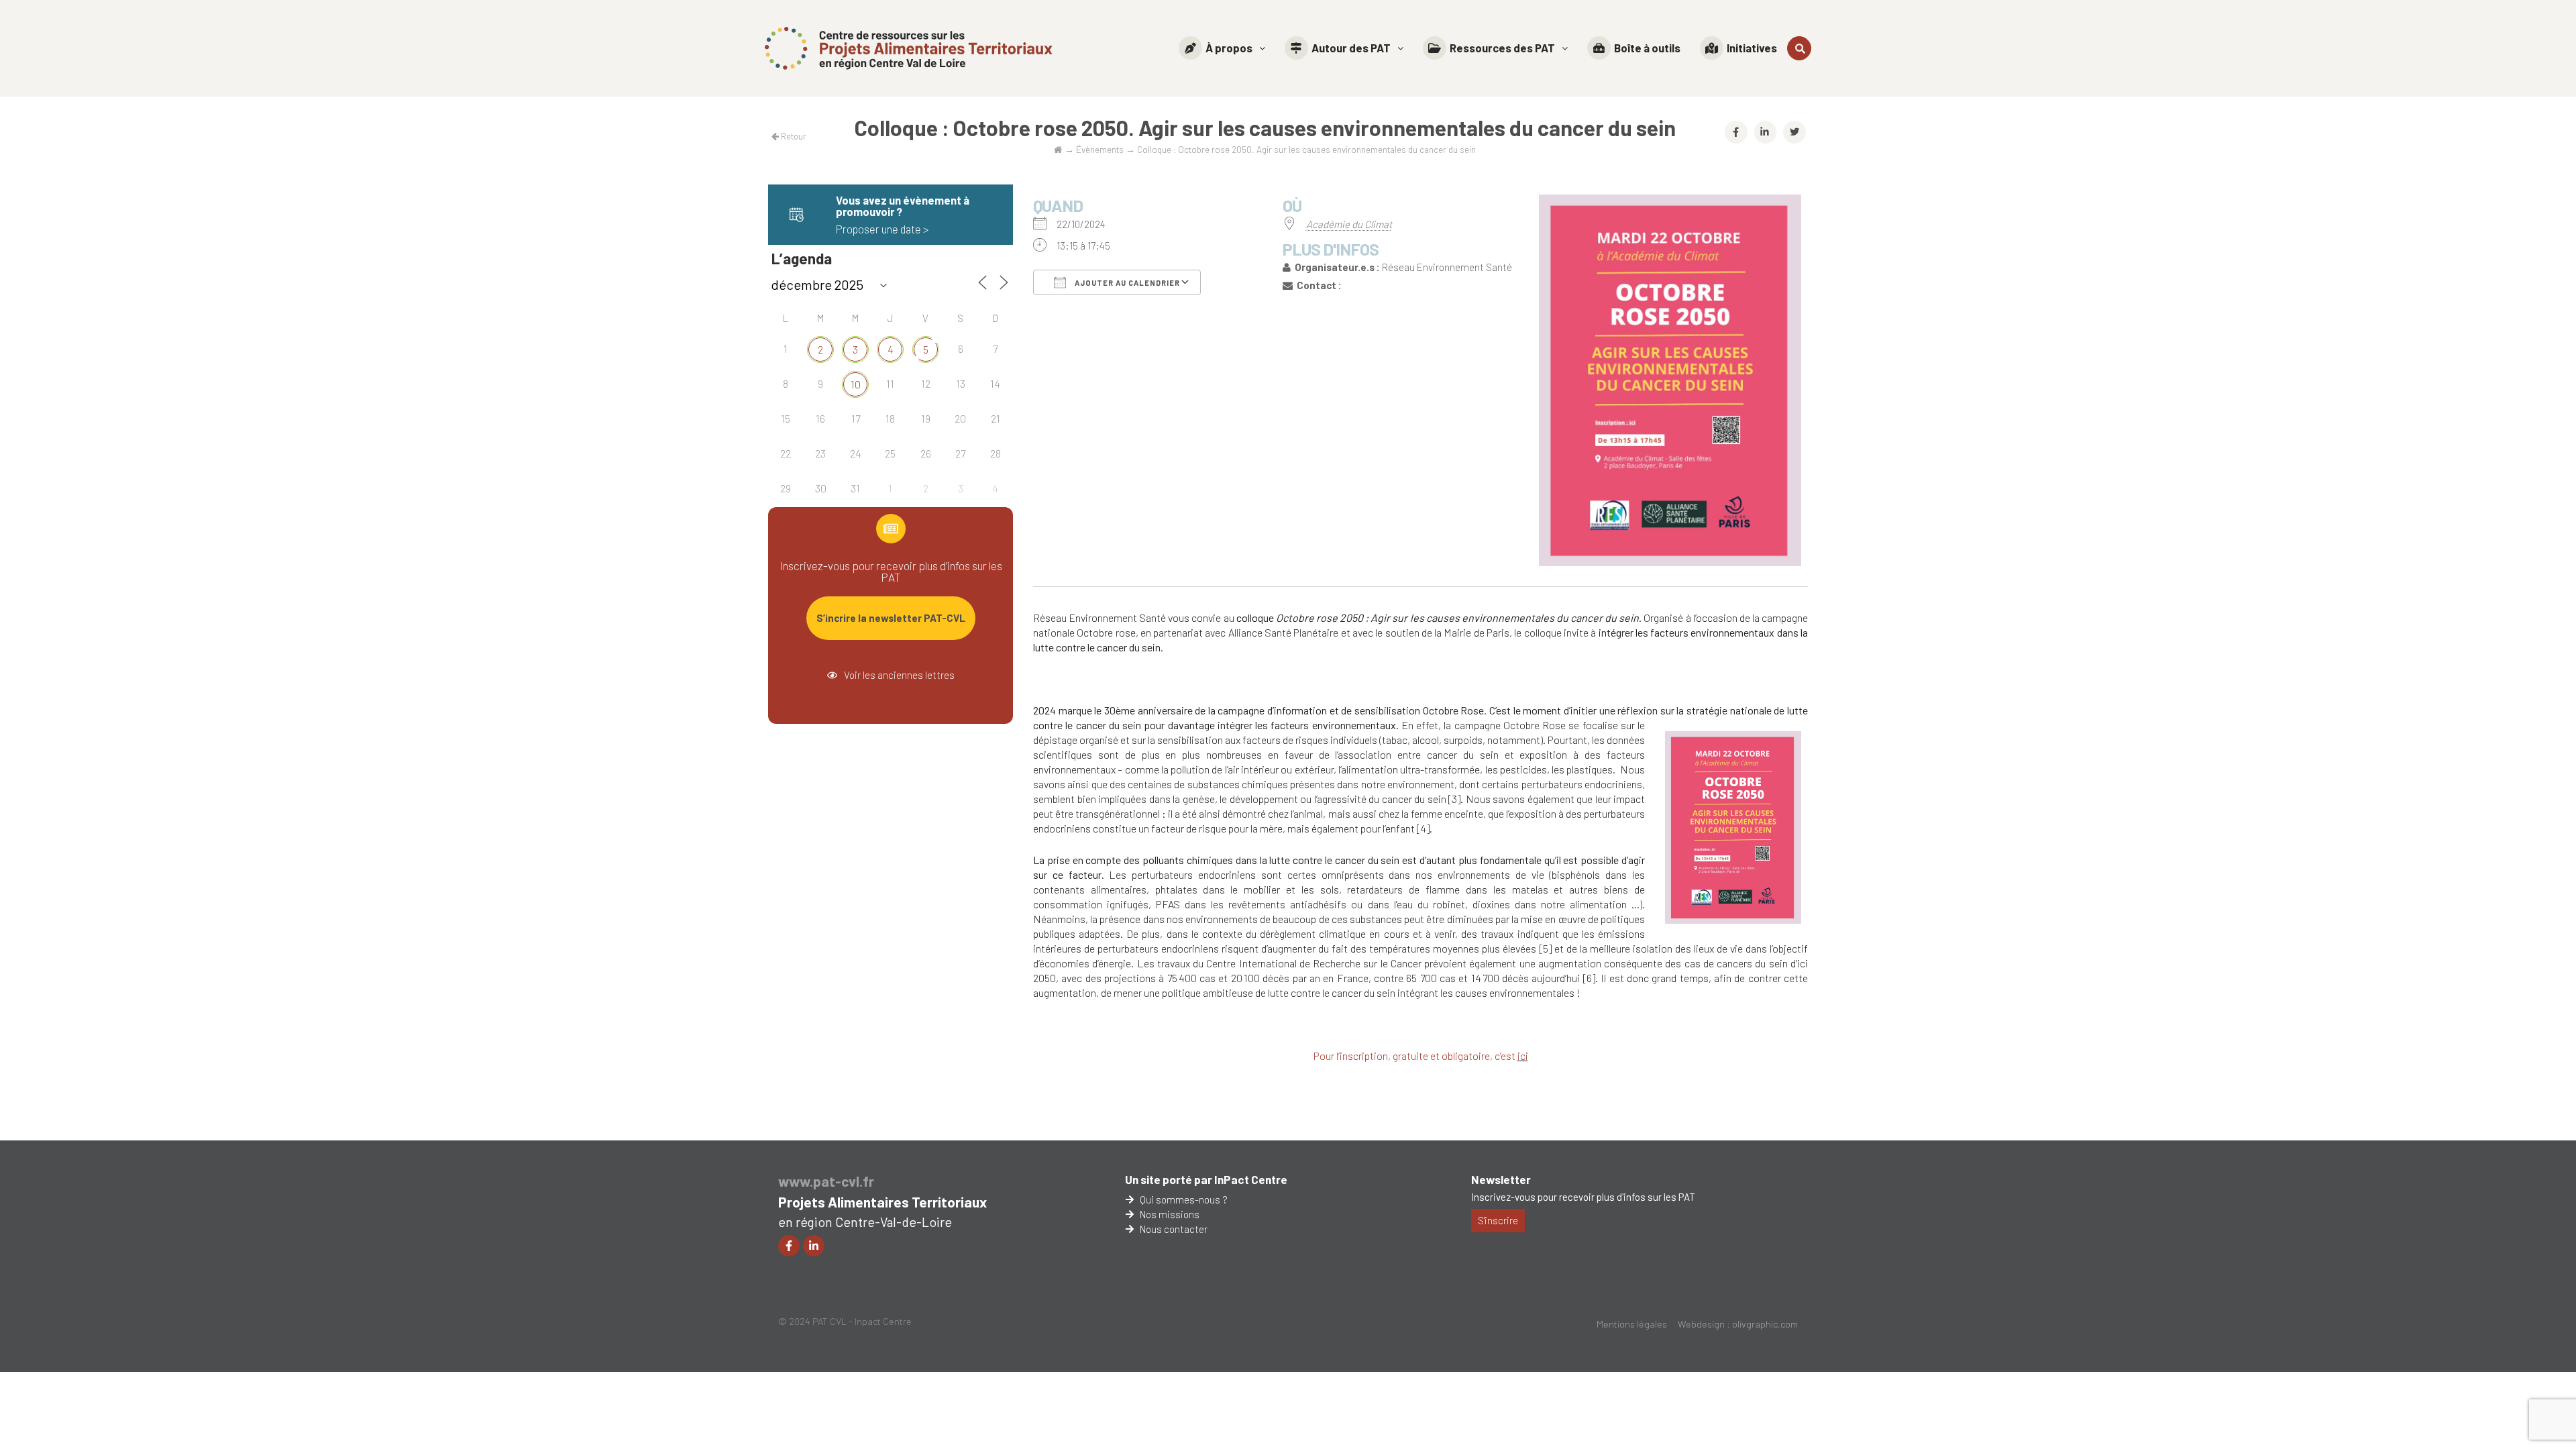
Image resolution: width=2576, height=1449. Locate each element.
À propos (1229, 48)
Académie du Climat (1349, 224)
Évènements (1100, 149)
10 (856, 384)
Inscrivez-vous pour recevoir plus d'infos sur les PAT (1583, 1197)
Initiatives (1752, 48)
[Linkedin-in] (814, 1246)
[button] (1222, 48)
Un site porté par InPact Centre (1206, 1179)
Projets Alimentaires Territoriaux (882, 1202)
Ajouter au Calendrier (1126, 283)
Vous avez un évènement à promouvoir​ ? (903, 206)
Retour (793, 136)
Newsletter (1501, 1179)
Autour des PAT (1351, 48)
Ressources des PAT (1502, 48)
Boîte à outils (1647, 48)
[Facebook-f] (789, 1246)
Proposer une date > (882, 229)
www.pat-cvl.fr (826, 1181)
